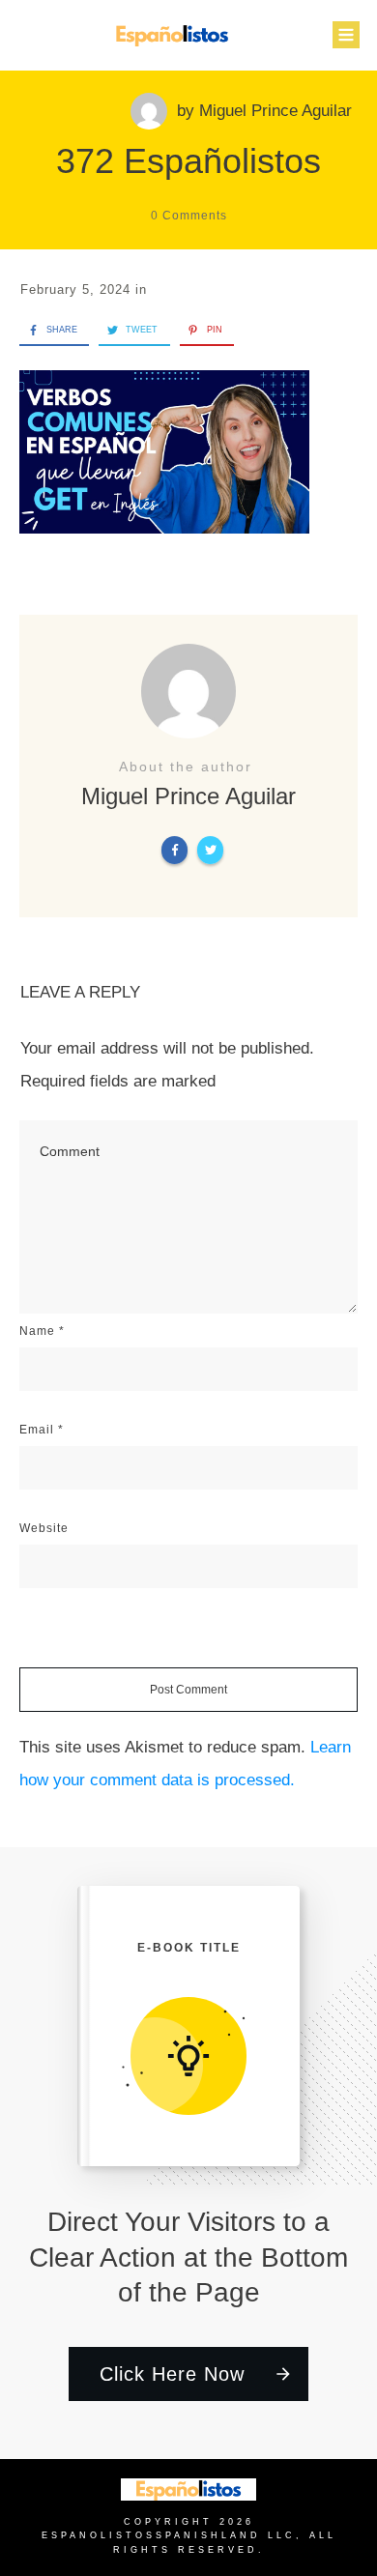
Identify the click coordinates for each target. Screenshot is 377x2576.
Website (44, 1528)
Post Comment (188, 1690)
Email (42, 1430)
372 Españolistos (188, 161)
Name (42, 1331)
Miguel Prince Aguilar (275, 111)
